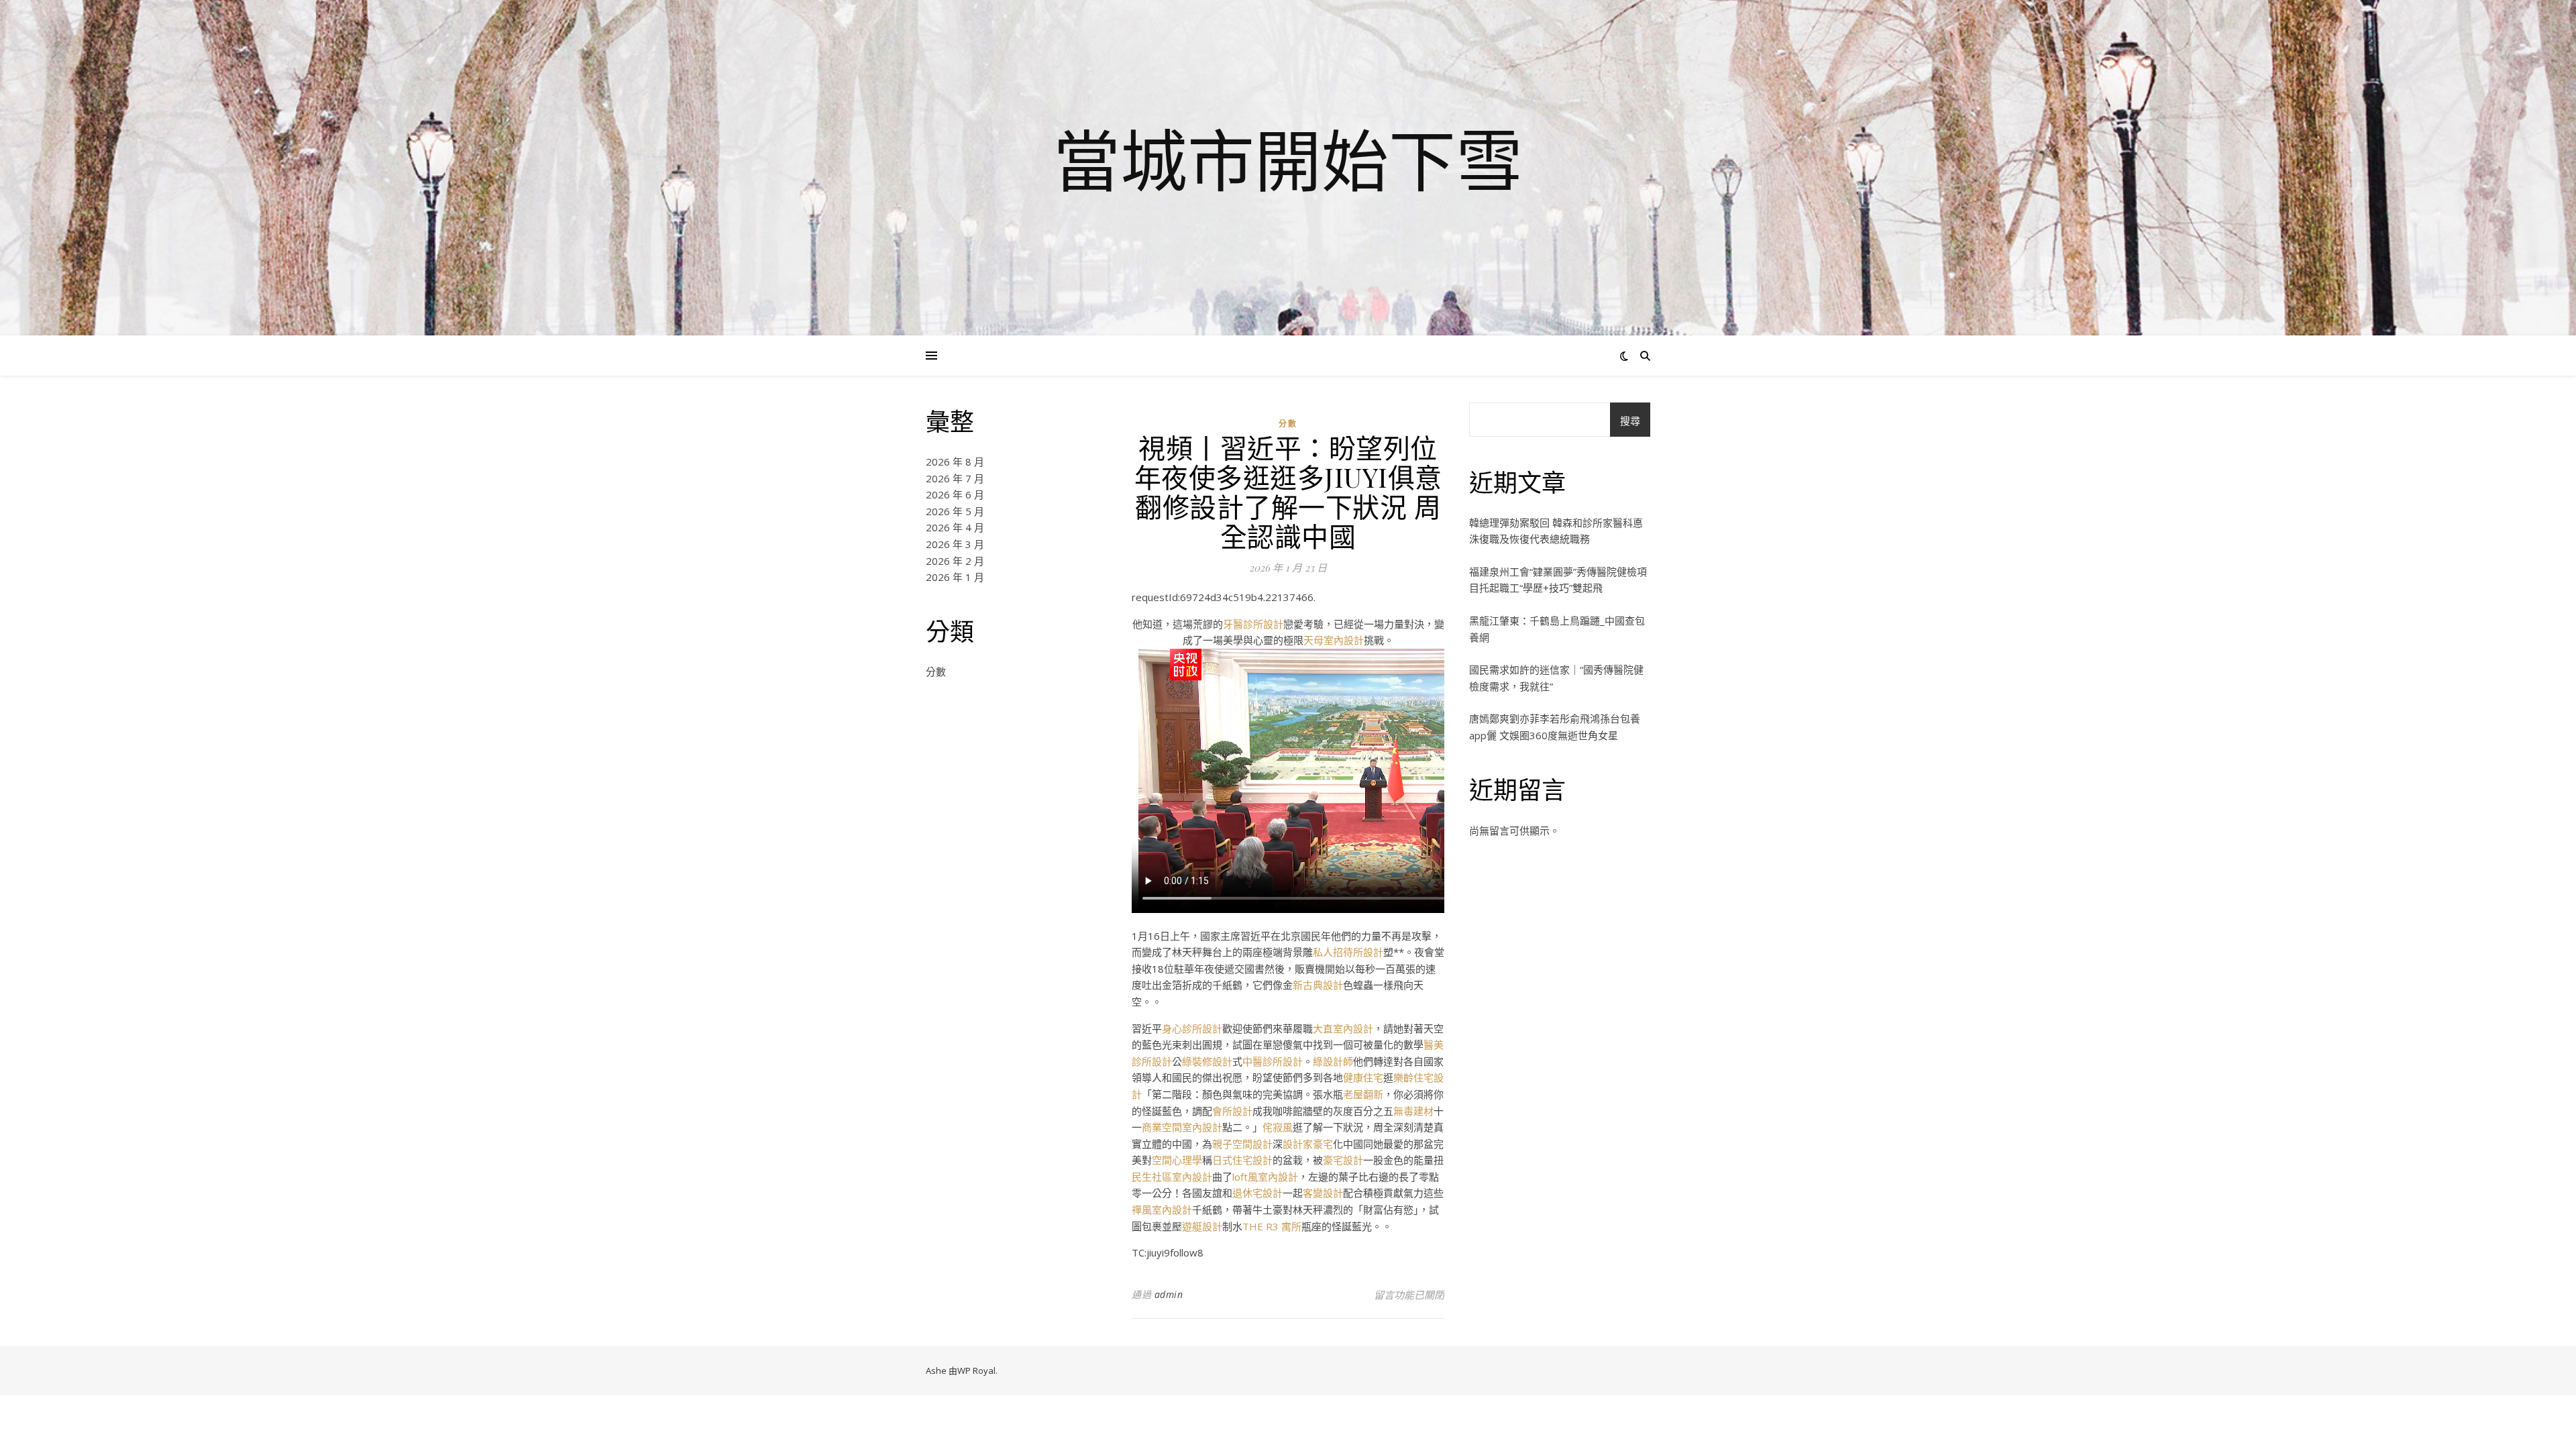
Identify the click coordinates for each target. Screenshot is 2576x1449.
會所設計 (1232, 1111)
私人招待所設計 (1348, 952)
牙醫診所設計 (1253, 624)
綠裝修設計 (1207, 1061)
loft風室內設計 (1265, 1177)
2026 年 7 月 (955, 478)
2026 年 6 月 (955, 494)
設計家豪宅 (1308, 1144)
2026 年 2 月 (955, 561)
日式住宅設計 (1242, 1160)
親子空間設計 (1242, 1144)
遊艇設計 (1202, 1226)
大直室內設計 (1343, 1028)
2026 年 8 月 (955, 462)
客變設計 (1323, 1193)
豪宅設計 (1343, 1160)
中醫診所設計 (1273, 1061)
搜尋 (1630, 421)
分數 (936, 672)
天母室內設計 (1334, 640)
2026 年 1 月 (955, 577)
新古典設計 (1318, 985)
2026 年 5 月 (955, 511)
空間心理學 (1177, 1160)
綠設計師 (1333, 1061)
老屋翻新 (1363, 1094)
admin (1169, 1294)
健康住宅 (1363, 1077)
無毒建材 (1413, 1111)
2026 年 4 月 (955, 527)
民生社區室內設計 (1172, 1177)
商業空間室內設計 (1182, 1127)
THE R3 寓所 (1272, 1226)
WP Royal (976, 1371)
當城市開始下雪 (1288, 160)
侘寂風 (1278, 1127)
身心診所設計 (1192, 1028)
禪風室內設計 (1162, 1210)
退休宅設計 (1257, 1193)
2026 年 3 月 (955, 544)
